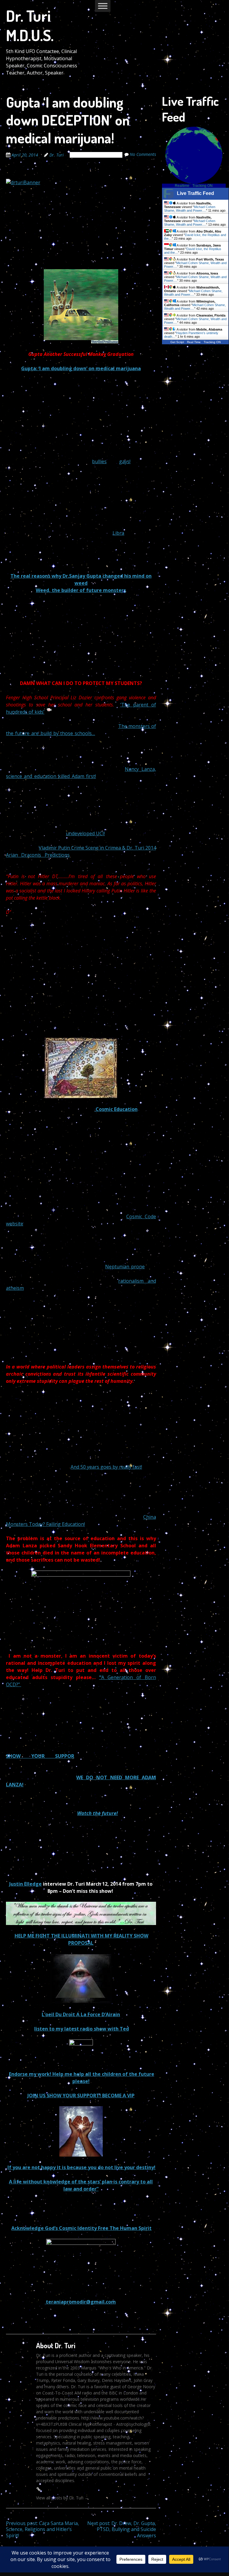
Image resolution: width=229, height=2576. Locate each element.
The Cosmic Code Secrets (96, 155)
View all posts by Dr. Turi (62, 2498)
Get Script (177, 342)
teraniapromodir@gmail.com (80, 2302)
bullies (99, 461)
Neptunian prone (125, 1267)
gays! (125, 461)
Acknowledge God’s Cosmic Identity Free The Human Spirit (81, 2228)
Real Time (194, 342)
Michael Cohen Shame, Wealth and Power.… (190, 209)
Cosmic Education (116, 1109)
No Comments (143, 154)
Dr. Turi (57, 155)
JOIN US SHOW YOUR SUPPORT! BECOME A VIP (81, 2095)
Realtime (182, 186)
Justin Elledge (25, 1884)
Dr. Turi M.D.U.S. (30, 25)
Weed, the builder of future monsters (81, 590)
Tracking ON (202, 186)
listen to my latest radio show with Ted (82, 2029)
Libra (118, 533)
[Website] (39, 2489)
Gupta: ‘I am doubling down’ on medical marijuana (81, 368)
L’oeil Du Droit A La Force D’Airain (81, 2014)
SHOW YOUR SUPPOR (40, 1756)
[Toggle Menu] (103, 6)
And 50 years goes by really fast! (106, 1467)
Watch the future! (98, 1813)
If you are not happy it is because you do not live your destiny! (81, 2167)
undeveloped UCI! (85, 833)
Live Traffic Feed (195, 193)
